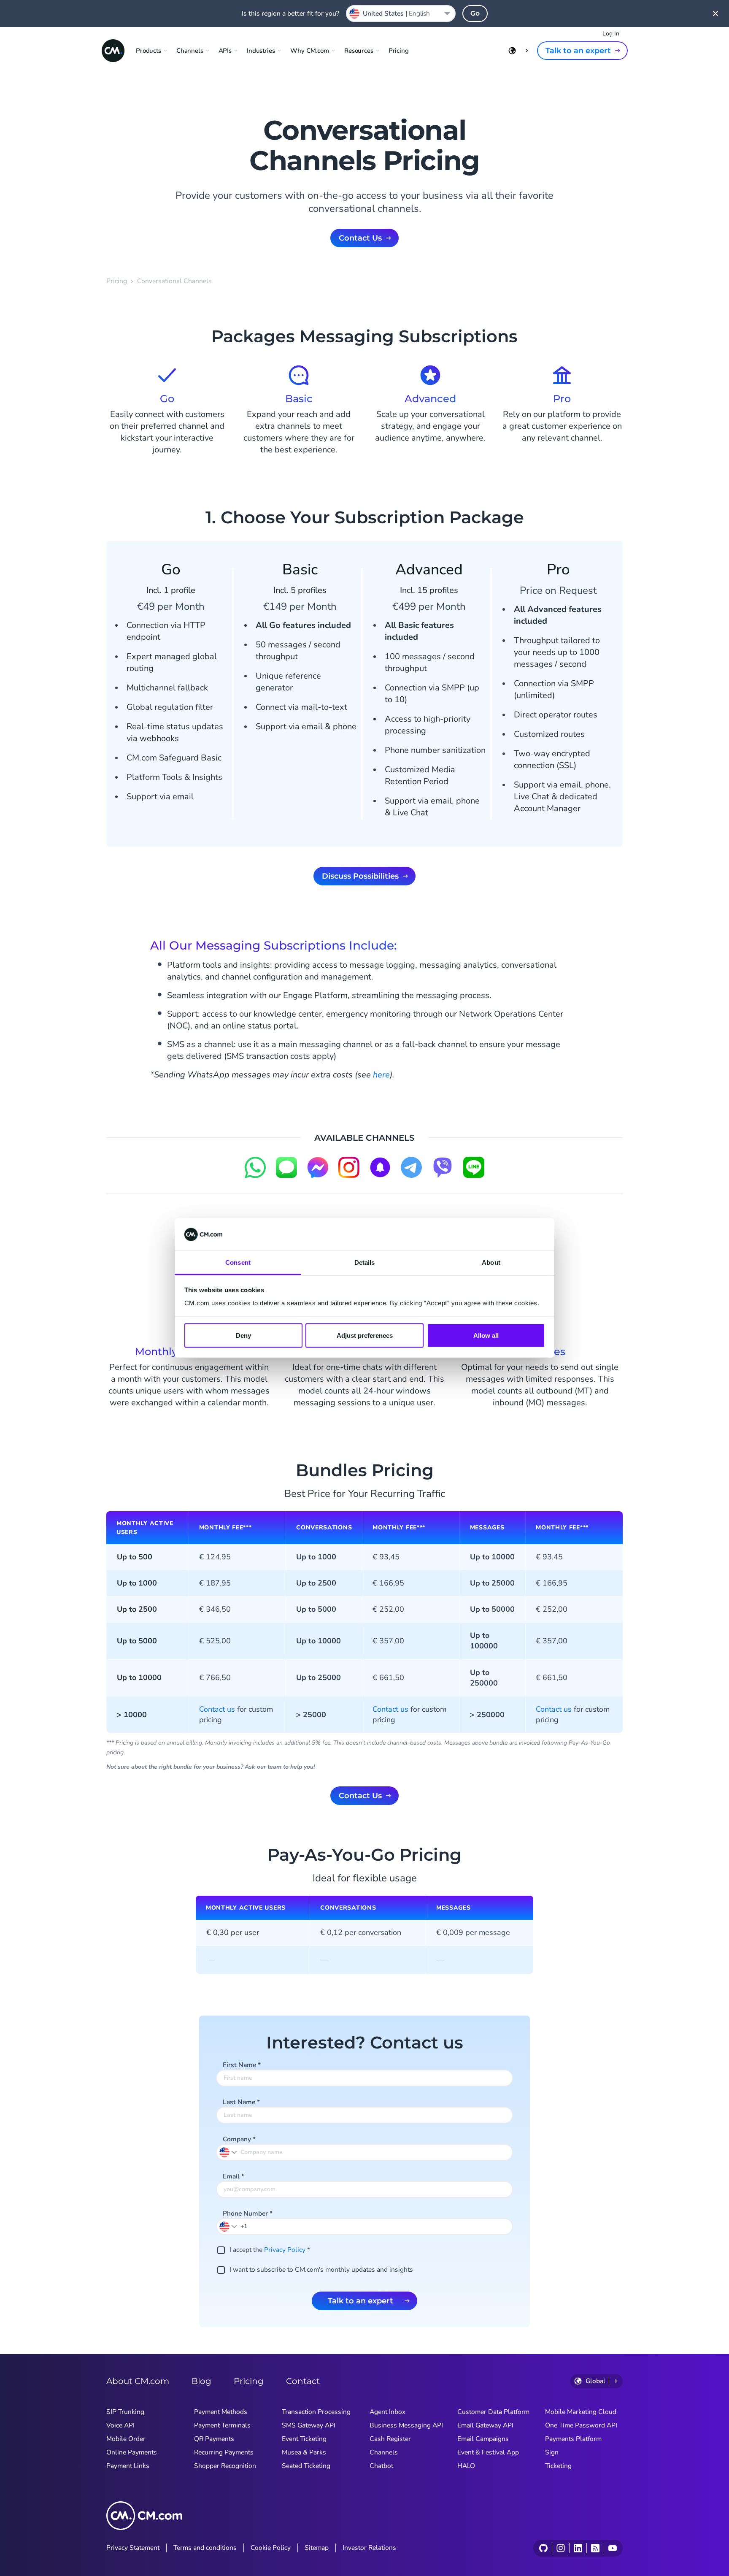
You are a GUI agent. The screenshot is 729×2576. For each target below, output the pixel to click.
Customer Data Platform (493, 2412)
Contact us (217, 1709)
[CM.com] (113, 51)
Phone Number (248, 2213)
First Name (242, 2065)
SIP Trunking (125, 2412)
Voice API (120, 2425)
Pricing (399, 51)
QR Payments (214, 2439)
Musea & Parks (304, 2452)
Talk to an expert (578, 51)
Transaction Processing (316, 2412)
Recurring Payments (224, 2452)
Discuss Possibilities (360, 876)
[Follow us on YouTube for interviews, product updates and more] (612, 2548)
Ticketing (558, 2466)
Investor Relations (369, 2548)
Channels (384, 2452)
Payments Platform (573, 2439)
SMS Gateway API (309, 2425)
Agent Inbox (387, 2412)
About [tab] (491, 1262)
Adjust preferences (365, 1335)
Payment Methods (221, 2412)
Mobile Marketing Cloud (581, 2412)
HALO (466, 2466)
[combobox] (401, 14)
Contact (303, 2381)
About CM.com (138, 2381)
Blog (201, 2381)
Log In (611, 34)
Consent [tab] (238, 1262)
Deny (243, 1335)
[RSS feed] (595, 2548)
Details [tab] (365, 1262)
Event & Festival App (488, 2452)
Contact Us (360, 238)
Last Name (241, 2102)
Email (234, 2176)
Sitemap (317, 2548)
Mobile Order (126, 2439)
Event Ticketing (304, 2439)
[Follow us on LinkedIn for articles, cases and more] (578, 2548)
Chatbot (381, 2466)
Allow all (486, 1335)
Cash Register (390, 2439)
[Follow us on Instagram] (560, 2548)
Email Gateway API (485, 2425)
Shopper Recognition (225, 2466)
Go (475, 13)
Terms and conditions (205, 2548)
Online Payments (132, 2452)
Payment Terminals (222, 2425)
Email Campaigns (483, 2439)
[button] (229, 2226)
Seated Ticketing (306, 2466)
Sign (552, 2452)
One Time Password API (581, 2425)
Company (239, 2139)
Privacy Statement (133, 2548)
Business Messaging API (406, 2425)
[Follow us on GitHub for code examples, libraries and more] (543, 2548)
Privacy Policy (285, 2250)
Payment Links (128, 2466)
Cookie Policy (271, 2548)
